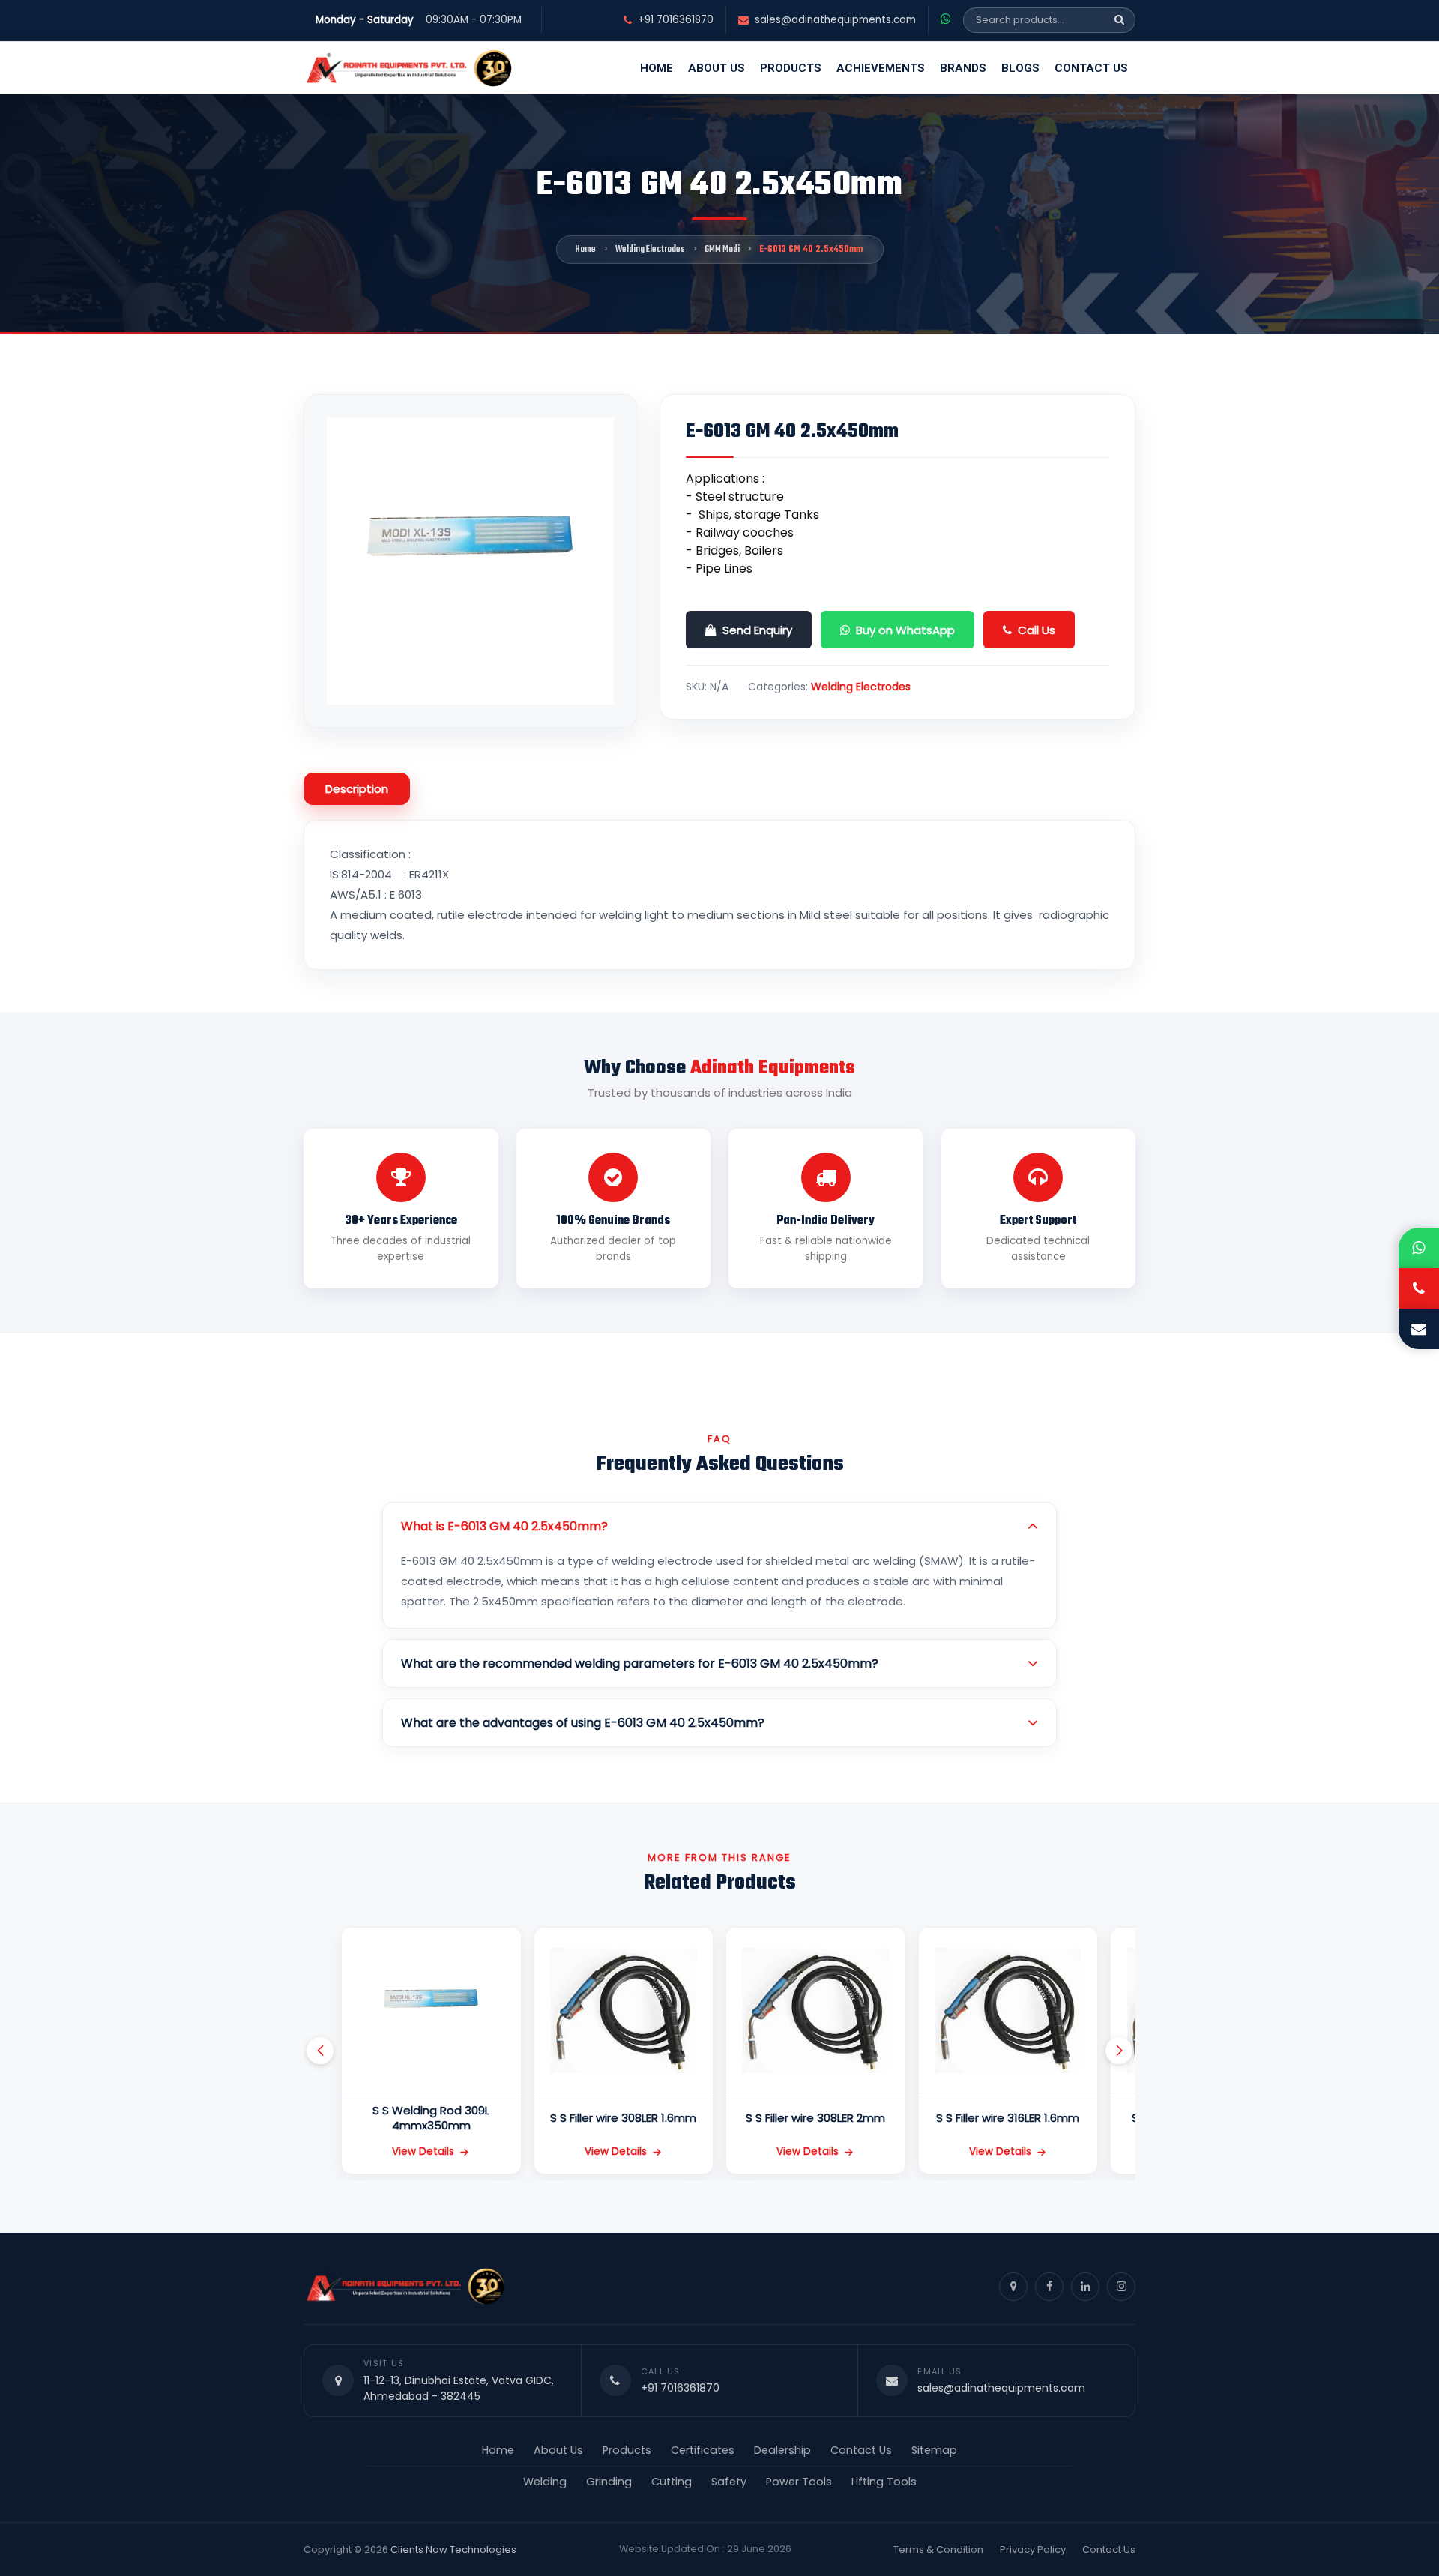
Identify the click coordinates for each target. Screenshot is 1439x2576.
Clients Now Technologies (453, 2549)
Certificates (703, 2450)
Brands (963, 68)
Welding (545, 2482)
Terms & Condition (938, 2549)
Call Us (1037, 630)
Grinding (609, 2482)
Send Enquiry (757, 630)
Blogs (1020, 68)
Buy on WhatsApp (905, 630)
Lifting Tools (884, 2482)
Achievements (881, 68)
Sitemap (934, 2450)
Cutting (672, 2482)
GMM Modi (722, 250)
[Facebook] (1049, 2287)
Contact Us (1091, 68)
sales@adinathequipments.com (835, 20)
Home (657, 68)
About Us (717, 68)
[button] (320, 2051)
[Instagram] (1121, 2287)
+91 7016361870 (676, 20)
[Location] (1013, 2287)
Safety (729, 2482)
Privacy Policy (1033, 2549)
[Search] (1119, 20)
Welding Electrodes (650, 250)
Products (791, 68)
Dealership (782, 2450)
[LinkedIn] (1085, 2287)
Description (357, 789)
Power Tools (799, 2482)
